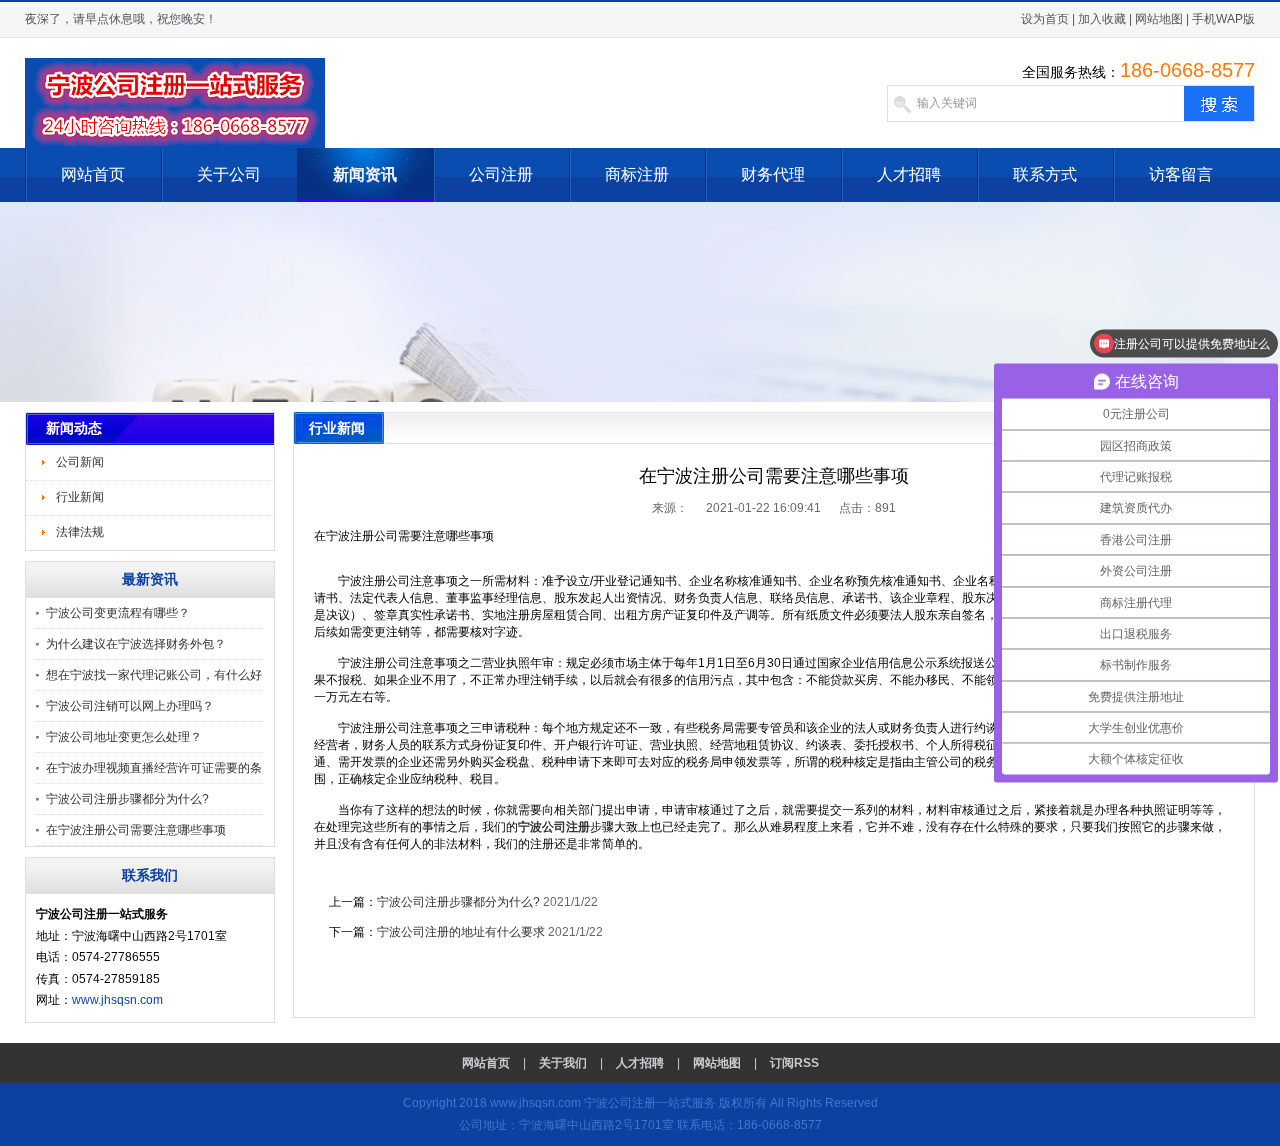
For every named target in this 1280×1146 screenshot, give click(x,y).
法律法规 (80, 532)
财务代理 (773, 174)
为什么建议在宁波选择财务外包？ (136, 644)
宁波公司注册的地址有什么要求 (461, 932)
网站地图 (1159, 19)
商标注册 (637, 174)
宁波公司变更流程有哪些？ (118, 613)
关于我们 (563, 1063)
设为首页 (1045, 19)
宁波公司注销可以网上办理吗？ (130, 706)
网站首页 (93, 174)
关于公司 (229, 174)
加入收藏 (1102, 19)
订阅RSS (794, 1063)
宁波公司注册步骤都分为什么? (127, 799)
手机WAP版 (1223, 19)
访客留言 (1181, 174)
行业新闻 (80, 497)
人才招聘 (909, 174)
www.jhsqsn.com (117, 1000)
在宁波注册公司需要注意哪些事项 (136, 830)
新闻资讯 (365, 174)
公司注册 (501, 174)
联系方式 (1045, 174)
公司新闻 (80, 462)
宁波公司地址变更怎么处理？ (124, 737)
